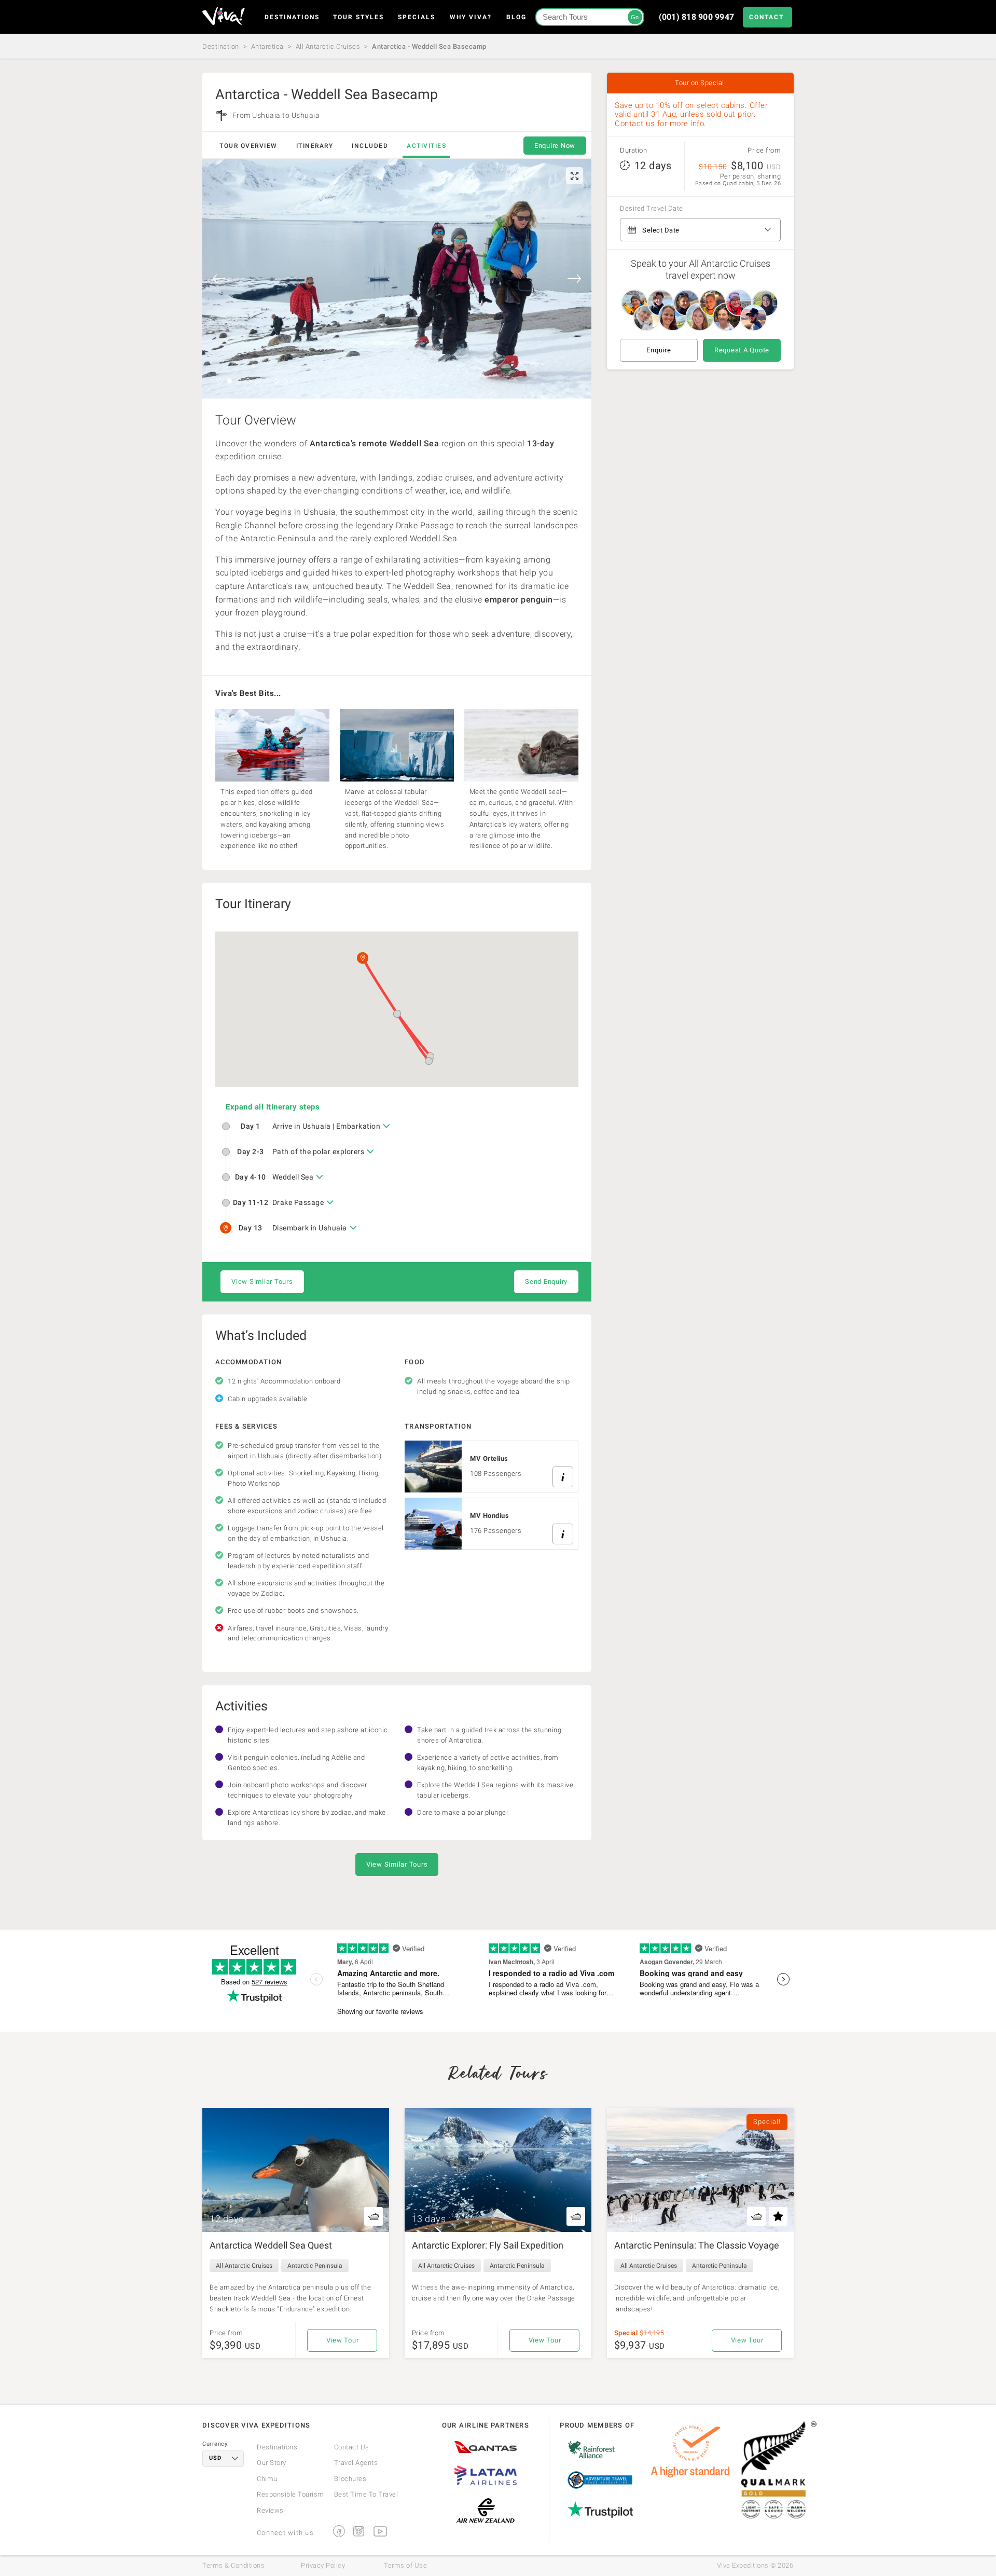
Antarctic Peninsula (315, 2266)
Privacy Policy (323, 2566)
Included (370, 146)
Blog (516, 17)
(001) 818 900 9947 (697, 17)
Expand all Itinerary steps (273, 1107)
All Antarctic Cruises (328, 46)
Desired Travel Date (652, 209)
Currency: (216, 2444)
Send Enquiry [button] (546, 1282)
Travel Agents (356, 2463)
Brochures (350, 2479)
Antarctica (267, 46)
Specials (417, 17)
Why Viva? (471, 17)
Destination (221, 46)
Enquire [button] (659, 350)
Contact (766, 17)
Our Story (272, 2463)
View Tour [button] (343, 2340)
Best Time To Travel (366, 2494)
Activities (426, 146)
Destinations (292, 17)
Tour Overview (248, 146)
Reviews (270, 2510)
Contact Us (352, 2447)
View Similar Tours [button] (262, 1282)
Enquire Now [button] (555, 146)
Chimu (267, 2479)
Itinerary (315, 146)
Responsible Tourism (290, 2494)
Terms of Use (405, 2566)
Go (635, 17)
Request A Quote (742, 350)
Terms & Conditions (233, 2566)
